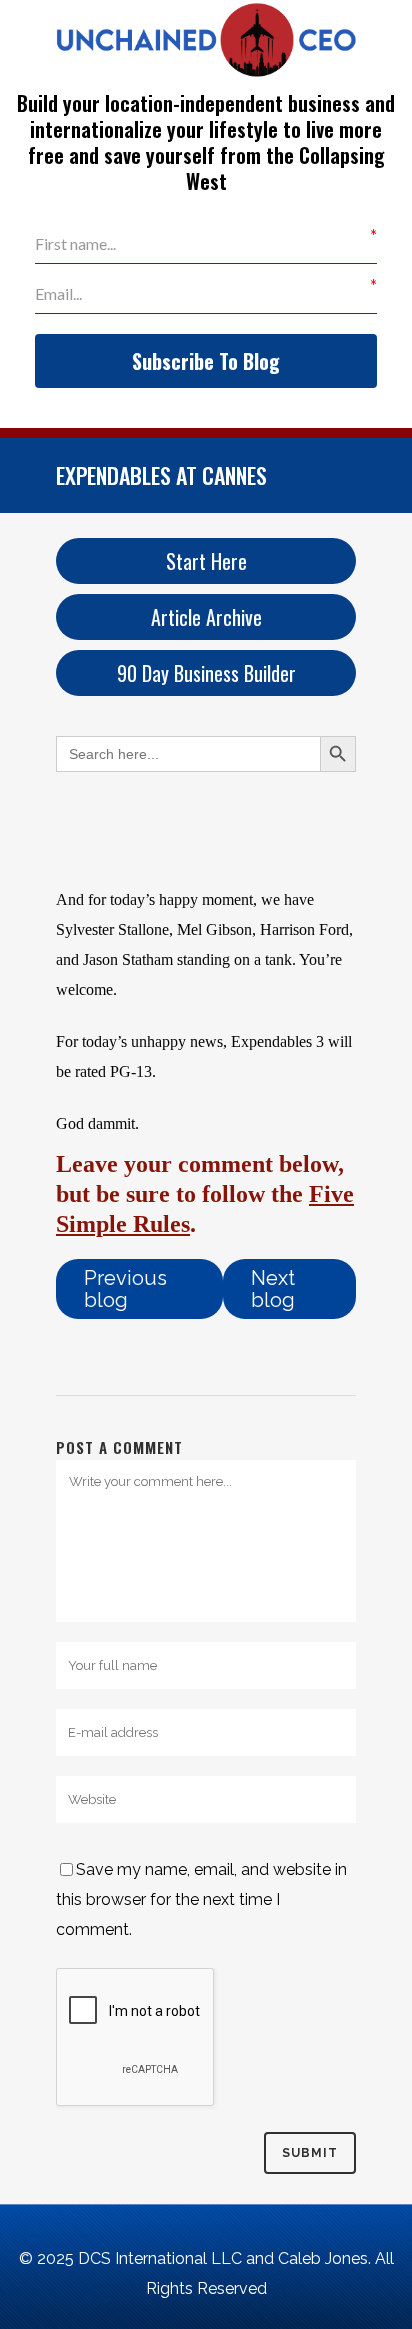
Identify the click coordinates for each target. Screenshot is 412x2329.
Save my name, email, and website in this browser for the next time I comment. (201, 1899)
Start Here (206, 561)
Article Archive (206, 617)
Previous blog (125, 1289)
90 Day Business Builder (206, 673)
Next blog (273, 1289)
